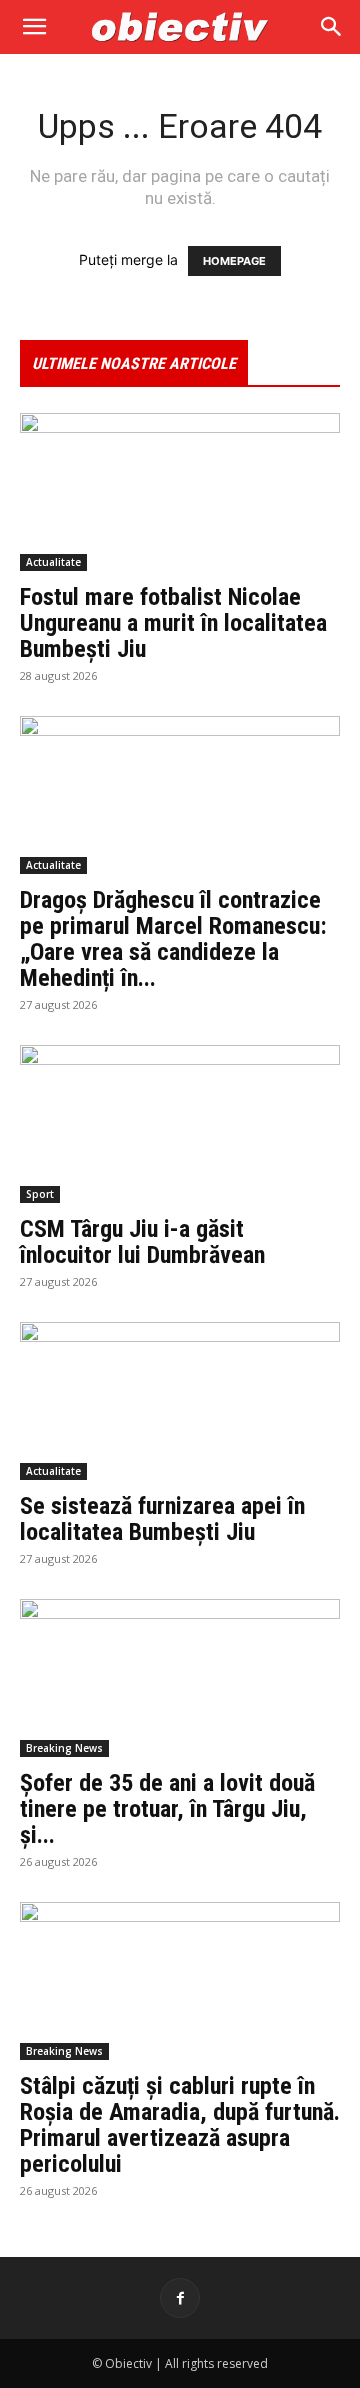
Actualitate (53, 562)
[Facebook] (180, 2298)
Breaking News (64, 1748)
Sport (40, 1194)
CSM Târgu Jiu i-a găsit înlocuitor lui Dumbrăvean (142, 1242)
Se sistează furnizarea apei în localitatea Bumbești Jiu (162, 1519)
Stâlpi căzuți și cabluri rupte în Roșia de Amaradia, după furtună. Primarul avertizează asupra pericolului (180, 2125)
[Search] (332, 27)
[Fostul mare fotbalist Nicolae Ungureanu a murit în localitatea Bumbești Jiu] (180, 492)
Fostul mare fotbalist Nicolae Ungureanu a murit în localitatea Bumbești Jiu (173, 623)
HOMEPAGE (234, 261)
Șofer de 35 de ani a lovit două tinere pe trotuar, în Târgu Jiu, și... (167, 1809)
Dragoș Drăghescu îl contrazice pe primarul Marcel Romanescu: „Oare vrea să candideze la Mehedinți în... (173, 939)
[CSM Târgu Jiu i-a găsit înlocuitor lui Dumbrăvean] (180, 1124)
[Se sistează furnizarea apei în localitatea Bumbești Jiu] (180, 1401)
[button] (34, 27)
